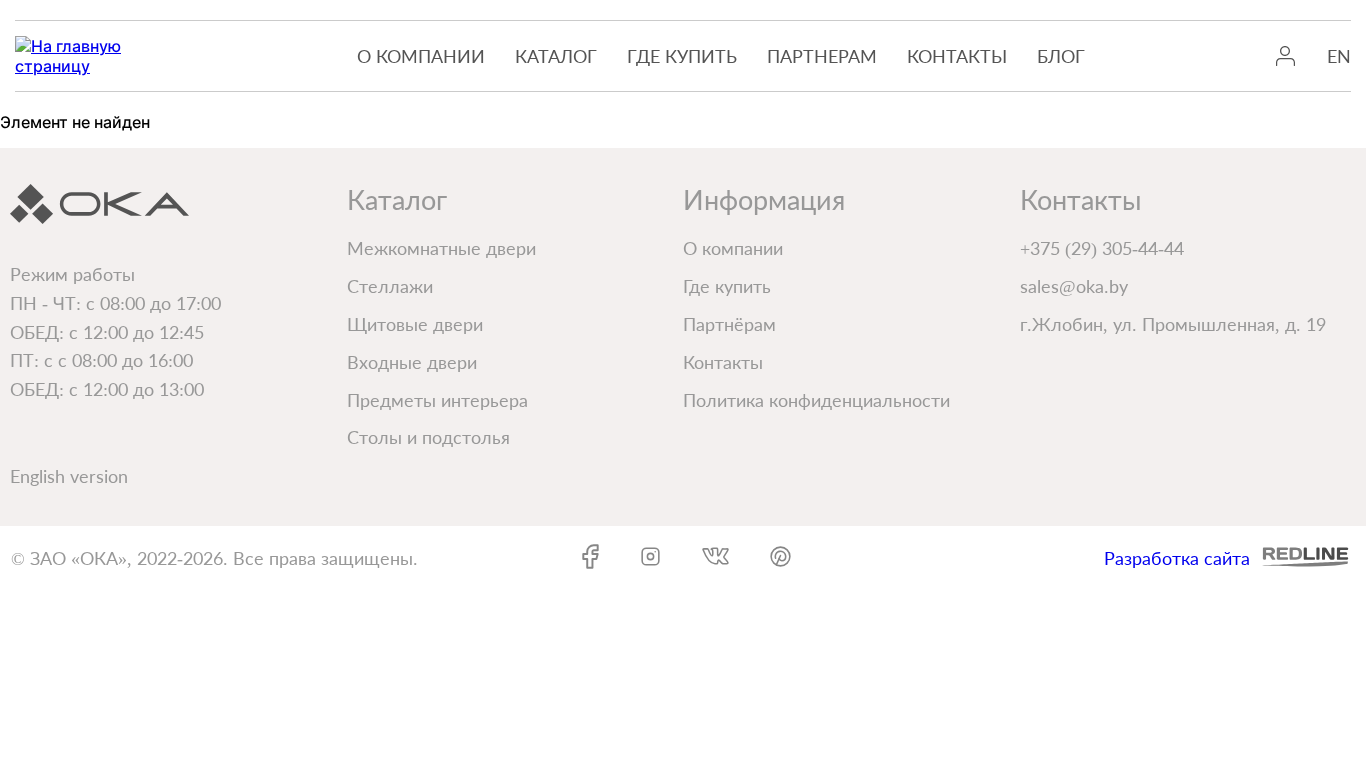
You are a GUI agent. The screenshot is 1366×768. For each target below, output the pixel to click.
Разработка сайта (1177, 558)
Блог (1061, 56)
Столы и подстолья (428, 437)
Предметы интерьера (437, 400)
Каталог (556, 56)
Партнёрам (729, 324)
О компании (421, 56)
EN (1339, 56)
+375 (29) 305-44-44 (1102, 248)
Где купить (682, 56)
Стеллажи (390, 286)
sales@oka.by (1074, 286)
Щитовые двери (415, 324)
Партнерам (822, 56)
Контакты (957, 56)
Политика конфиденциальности (816, 400)
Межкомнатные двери (441, 248)
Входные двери (412, 362)
